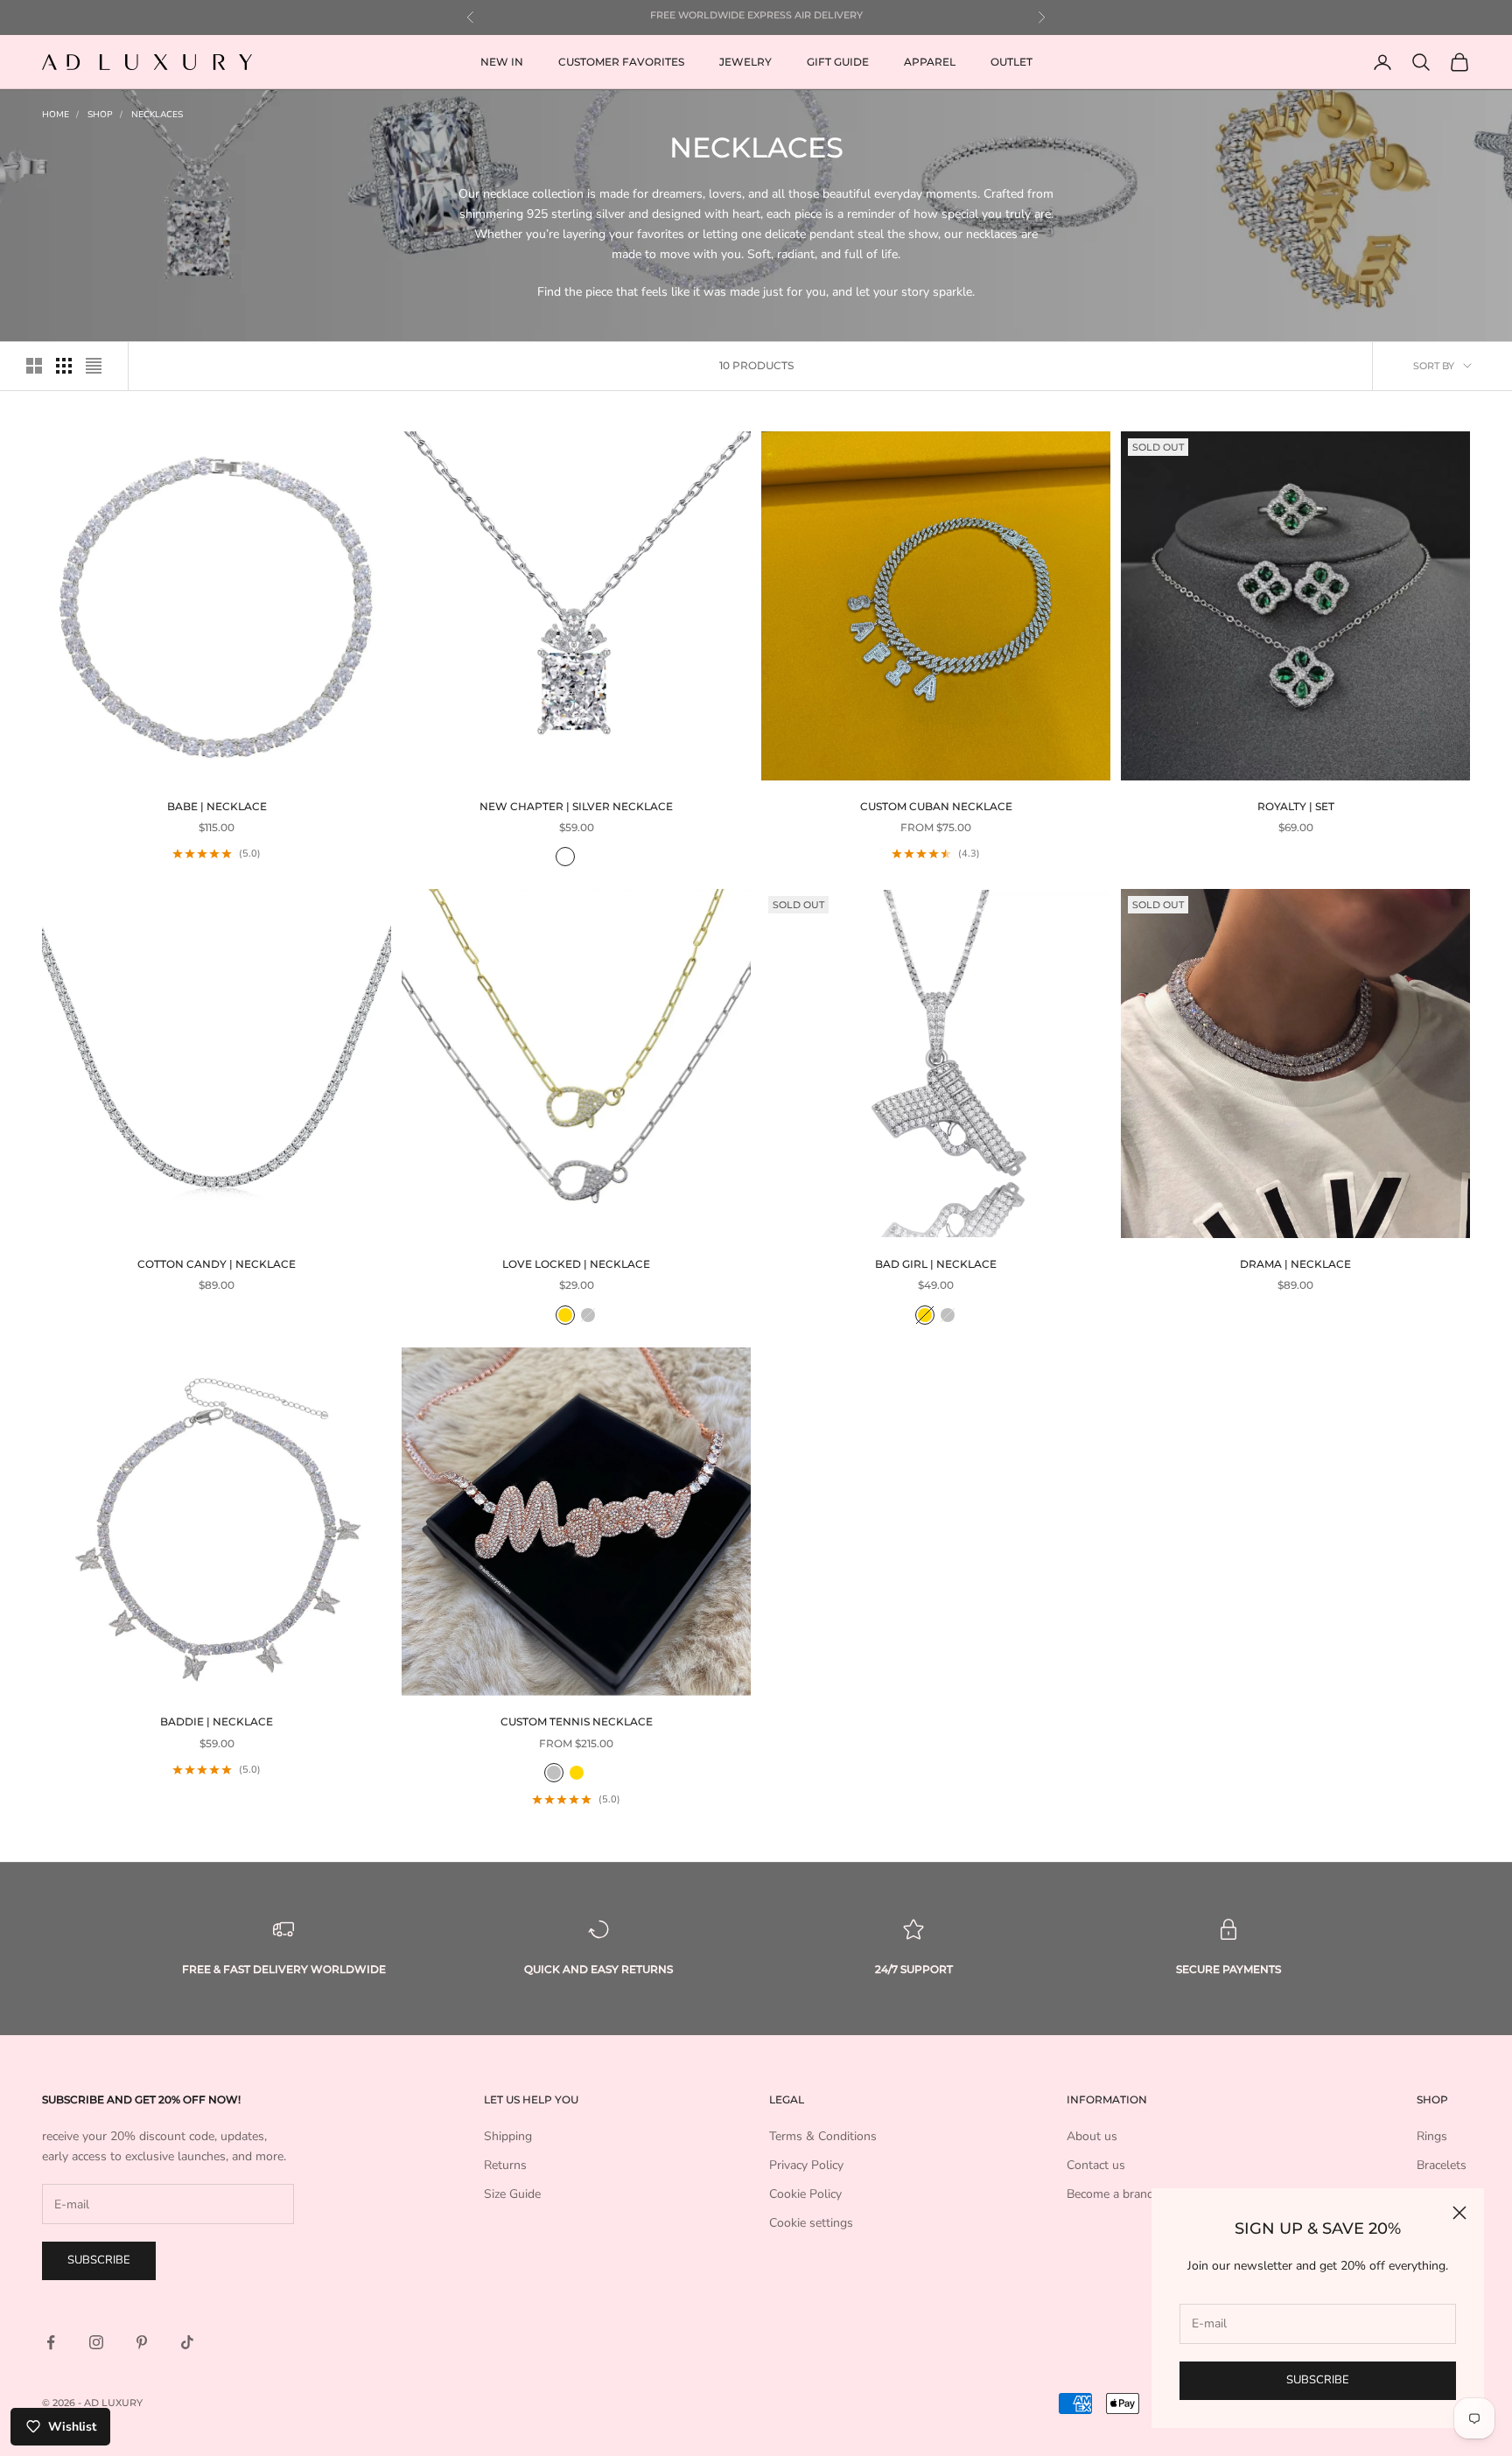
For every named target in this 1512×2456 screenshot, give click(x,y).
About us (1092, 2136)
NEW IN (502, 62)
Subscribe (1318, 2380)
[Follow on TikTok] (187, 2342)
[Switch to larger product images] (34, 366)
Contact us (1096, 2165)
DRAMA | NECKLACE (1295, 1264)
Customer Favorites (621, 62)
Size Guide (512, 2194)
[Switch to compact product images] (94, 366)
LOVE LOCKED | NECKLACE (576, 1264)
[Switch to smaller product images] (64, 366)
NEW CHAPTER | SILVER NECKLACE (576, 806)
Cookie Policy (805, 2194)
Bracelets (1442, 2165)
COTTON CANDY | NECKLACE (217, 1264)
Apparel (930, 62)
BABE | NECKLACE (217, 806)
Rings (1432, 2136)
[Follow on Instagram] (96, 2342)
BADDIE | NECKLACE (217, 1721)
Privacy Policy (806, 2165)
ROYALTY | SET (1296, 806)
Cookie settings (811, 2223)
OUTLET (1011, 62)
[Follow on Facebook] (51, 2342)
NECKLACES (157, 115)
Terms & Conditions (823, 2136)
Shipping (508, 2136)
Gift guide (838, 62)
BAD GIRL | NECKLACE (936, 1264)
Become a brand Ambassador (1147, 2194)
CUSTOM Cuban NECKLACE (936, 806)
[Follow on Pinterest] (142, 2342)
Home (56, 115)
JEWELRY (745, 62)
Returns (505, 2165)
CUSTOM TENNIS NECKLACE (577, 1721)
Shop (100, 115)
